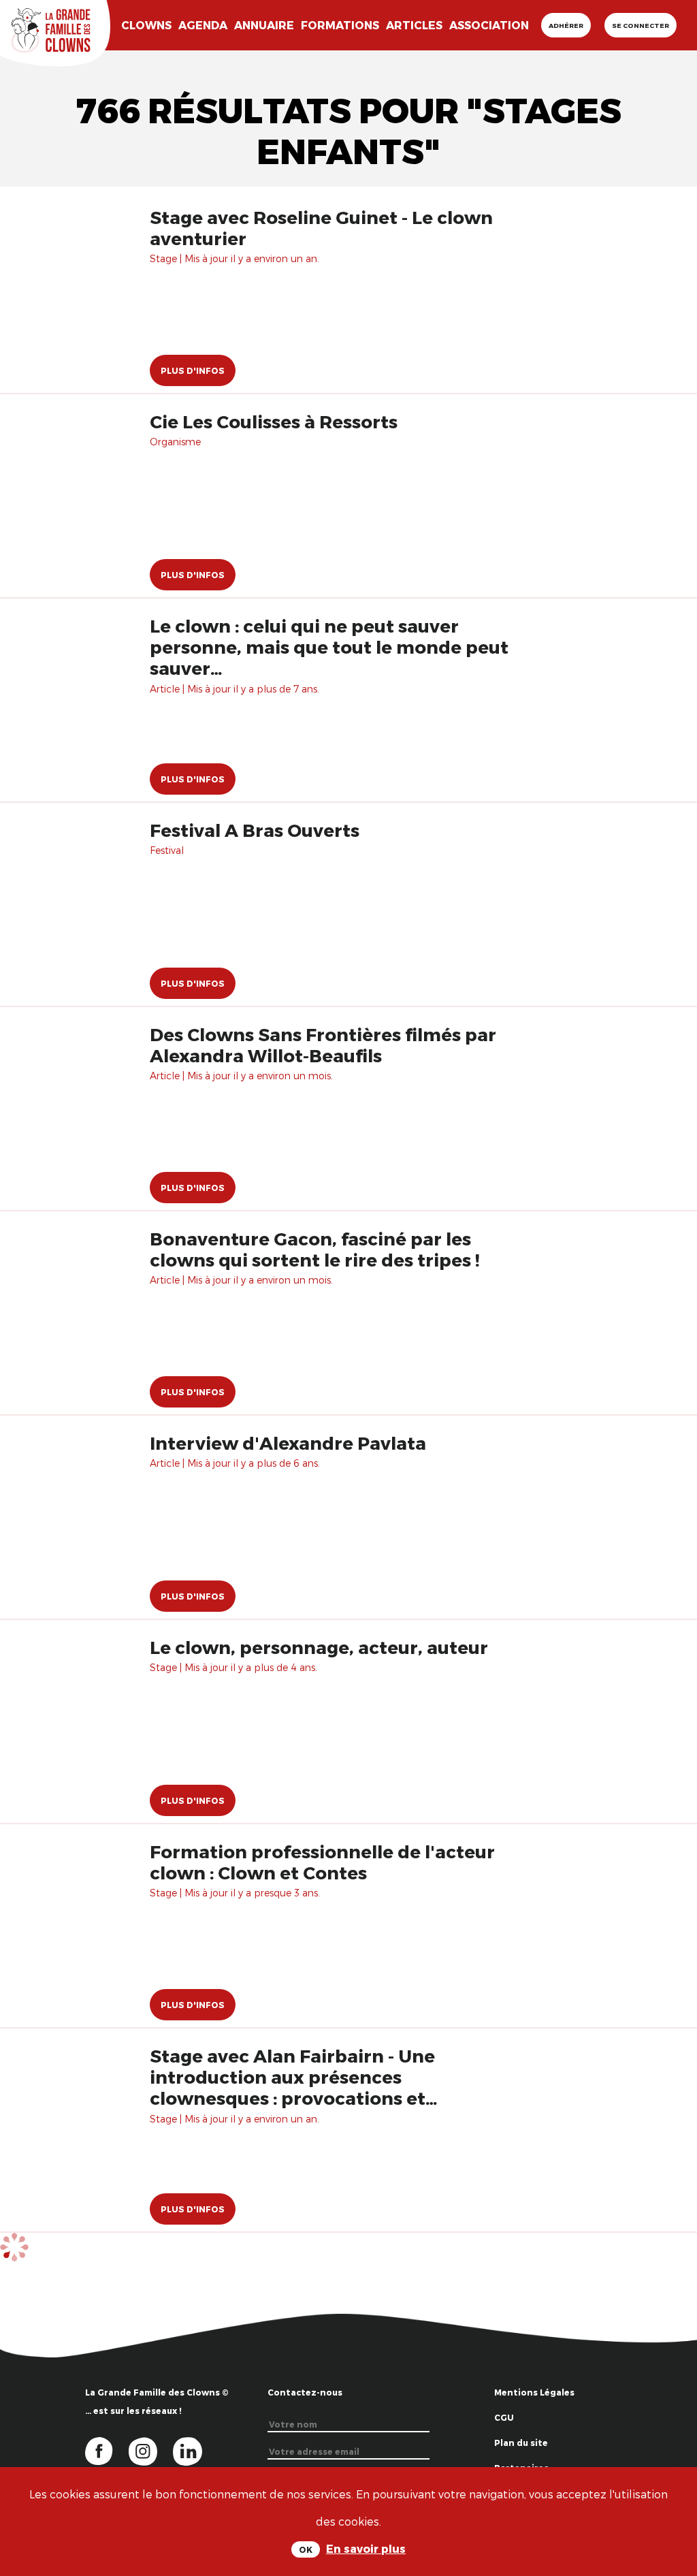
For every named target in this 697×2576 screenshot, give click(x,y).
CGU (504, 2417)
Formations (340, 25)
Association (489, 25)
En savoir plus (366, 2548)
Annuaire (264, 25)
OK (306, 2549)
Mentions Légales (534, 2392)
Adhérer (566, 25)
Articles (414, 25)
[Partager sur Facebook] (671, 2465)
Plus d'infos (193, 370)
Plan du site (521, 2443)
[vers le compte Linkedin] (194, 2450)
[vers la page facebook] (107, 2450)
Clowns (146, 25)
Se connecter (641, 25)
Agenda (203, 25)
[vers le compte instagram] (151, 2450)
